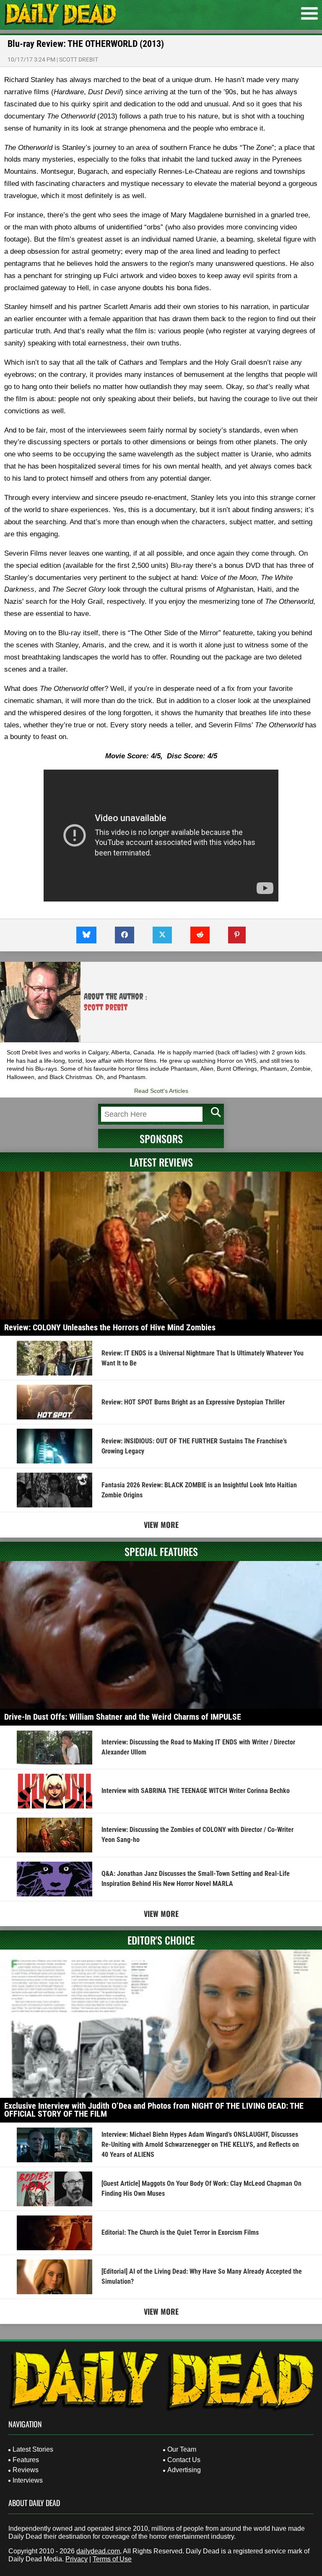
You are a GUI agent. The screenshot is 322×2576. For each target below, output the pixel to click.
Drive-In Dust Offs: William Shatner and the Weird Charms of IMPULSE (123, 1717)
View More (161, 1525)
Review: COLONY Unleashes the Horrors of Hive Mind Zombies (110, 1327)
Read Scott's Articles (161, 1091)
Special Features (161, 1551)
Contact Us (184, 2460)
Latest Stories (33, 2449)
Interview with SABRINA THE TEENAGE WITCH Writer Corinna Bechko (196, 1791)
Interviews (28, 2480)
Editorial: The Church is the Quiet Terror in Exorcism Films (180, 2232)
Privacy (77, 2559)
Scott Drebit (79, 59)
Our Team (182, 2449)
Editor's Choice (161, 1940)
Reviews (26, 2470)
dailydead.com (98, 2551)
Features (26, 2460)
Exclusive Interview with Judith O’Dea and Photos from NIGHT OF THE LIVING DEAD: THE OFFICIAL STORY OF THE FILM (154, 2110)
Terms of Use (112, 2559)
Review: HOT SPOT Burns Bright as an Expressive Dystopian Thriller (193, 1402)
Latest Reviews (161, 1162)
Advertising (184, 2470)
